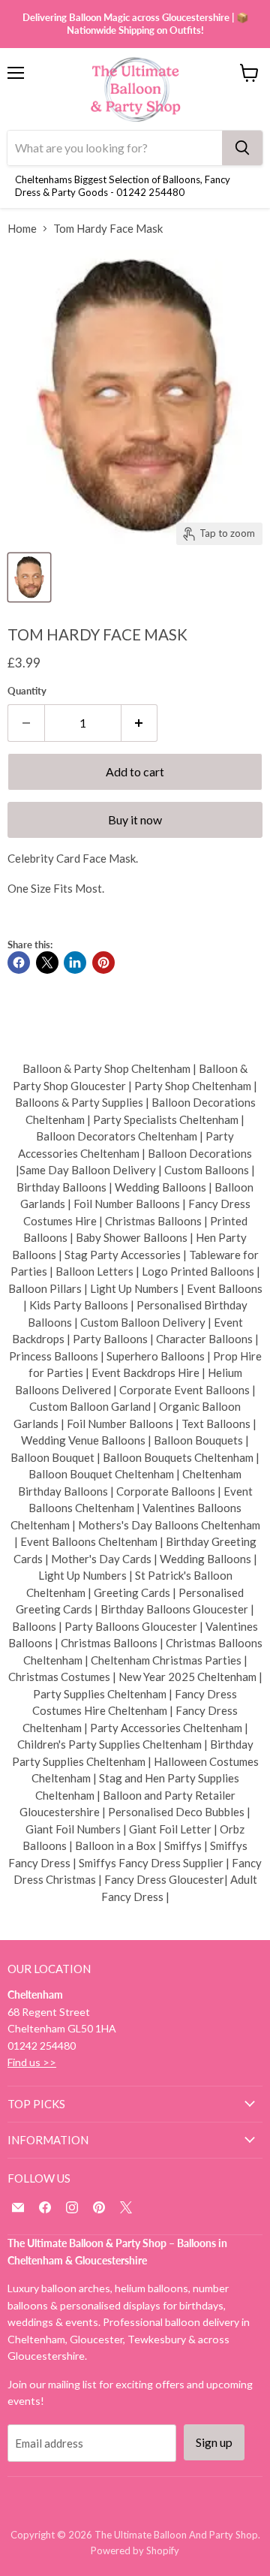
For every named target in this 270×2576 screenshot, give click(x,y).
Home (22, 229)
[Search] (242, 148)
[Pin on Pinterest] (103, 963)
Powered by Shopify (135, 2550)
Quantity (27, 691)
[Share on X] (47, 963)
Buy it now (135, 819)
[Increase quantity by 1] (140, 723)
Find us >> (32, 2062)
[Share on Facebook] (19, 963)
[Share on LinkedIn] (75, 963)
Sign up (214, 2442)
